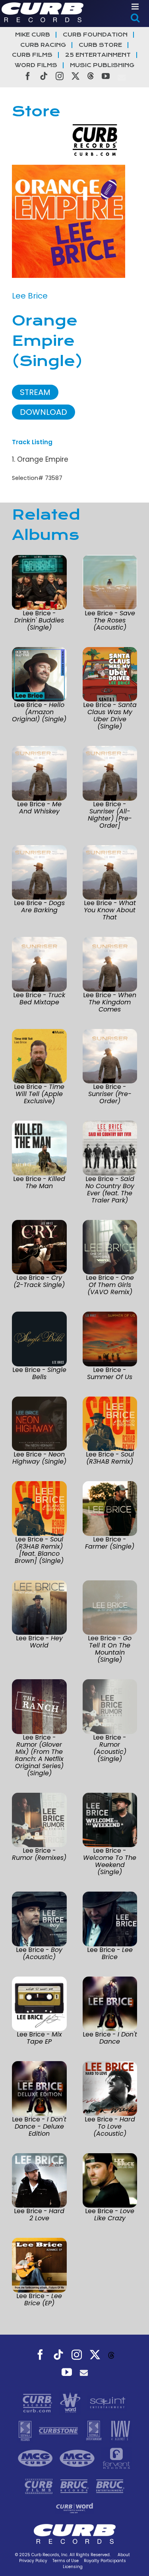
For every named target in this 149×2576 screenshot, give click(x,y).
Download (44, 412)
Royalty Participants (105, 2561)
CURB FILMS (32, 55)
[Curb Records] (38, 2402)
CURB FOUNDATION (95, 35)
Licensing (73, 2567)
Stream (35, 392)
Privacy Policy (33, 2561)
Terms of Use (66, 2561)
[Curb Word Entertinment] (75, 2507)
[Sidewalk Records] (26, 2430)
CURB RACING (43, 45)
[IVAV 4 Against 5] (120, 2430)
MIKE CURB (33, 35)
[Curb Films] (40, 2485)
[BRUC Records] (75, 2485)
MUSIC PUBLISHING (102, 65)
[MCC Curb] (78, 2458)
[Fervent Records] (116, 2458)
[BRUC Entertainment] (110, 2485)
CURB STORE (100, 45)
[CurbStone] (59, 2430)
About (124, 2555)
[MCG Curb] (36, 2458)
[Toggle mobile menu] (136, 7)
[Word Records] (71, 2402)
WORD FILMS (36, 65)
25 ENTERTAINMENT (98, 55)
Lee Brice (30, 296)
